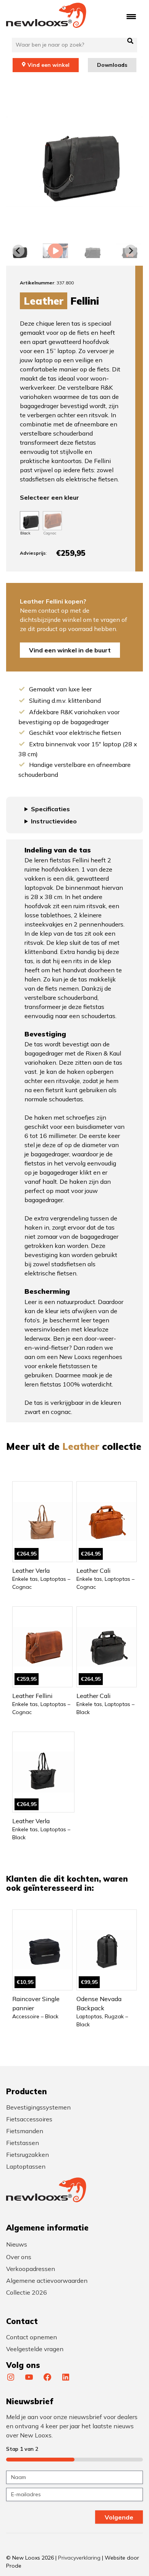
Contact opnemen (32, 2337)
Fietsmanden (25, 2131)
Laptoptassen (26, 2166)
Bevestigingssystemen (38, 2107)
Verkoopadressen (31, 2269)
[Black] (29, 521)
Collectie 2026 (27, 2292)
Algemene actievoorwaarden (47, 2281)
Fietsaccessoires (29, 2119)
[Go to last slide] (18, 251)
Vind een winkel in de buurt (70, 650)
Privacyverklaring (79, 2558)
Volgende (119, 2517)
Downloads (112, 65)
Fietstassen (23, 2143)
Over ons (19, 2257)
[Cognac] (52, 521)
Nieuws (17, 2244)
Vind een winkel (49, 65)
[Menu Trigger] (131, 16)
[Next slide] (131, 251)
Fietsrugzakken (28, 2155)
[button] (55, 251)
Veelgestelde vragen (35, 2349)
